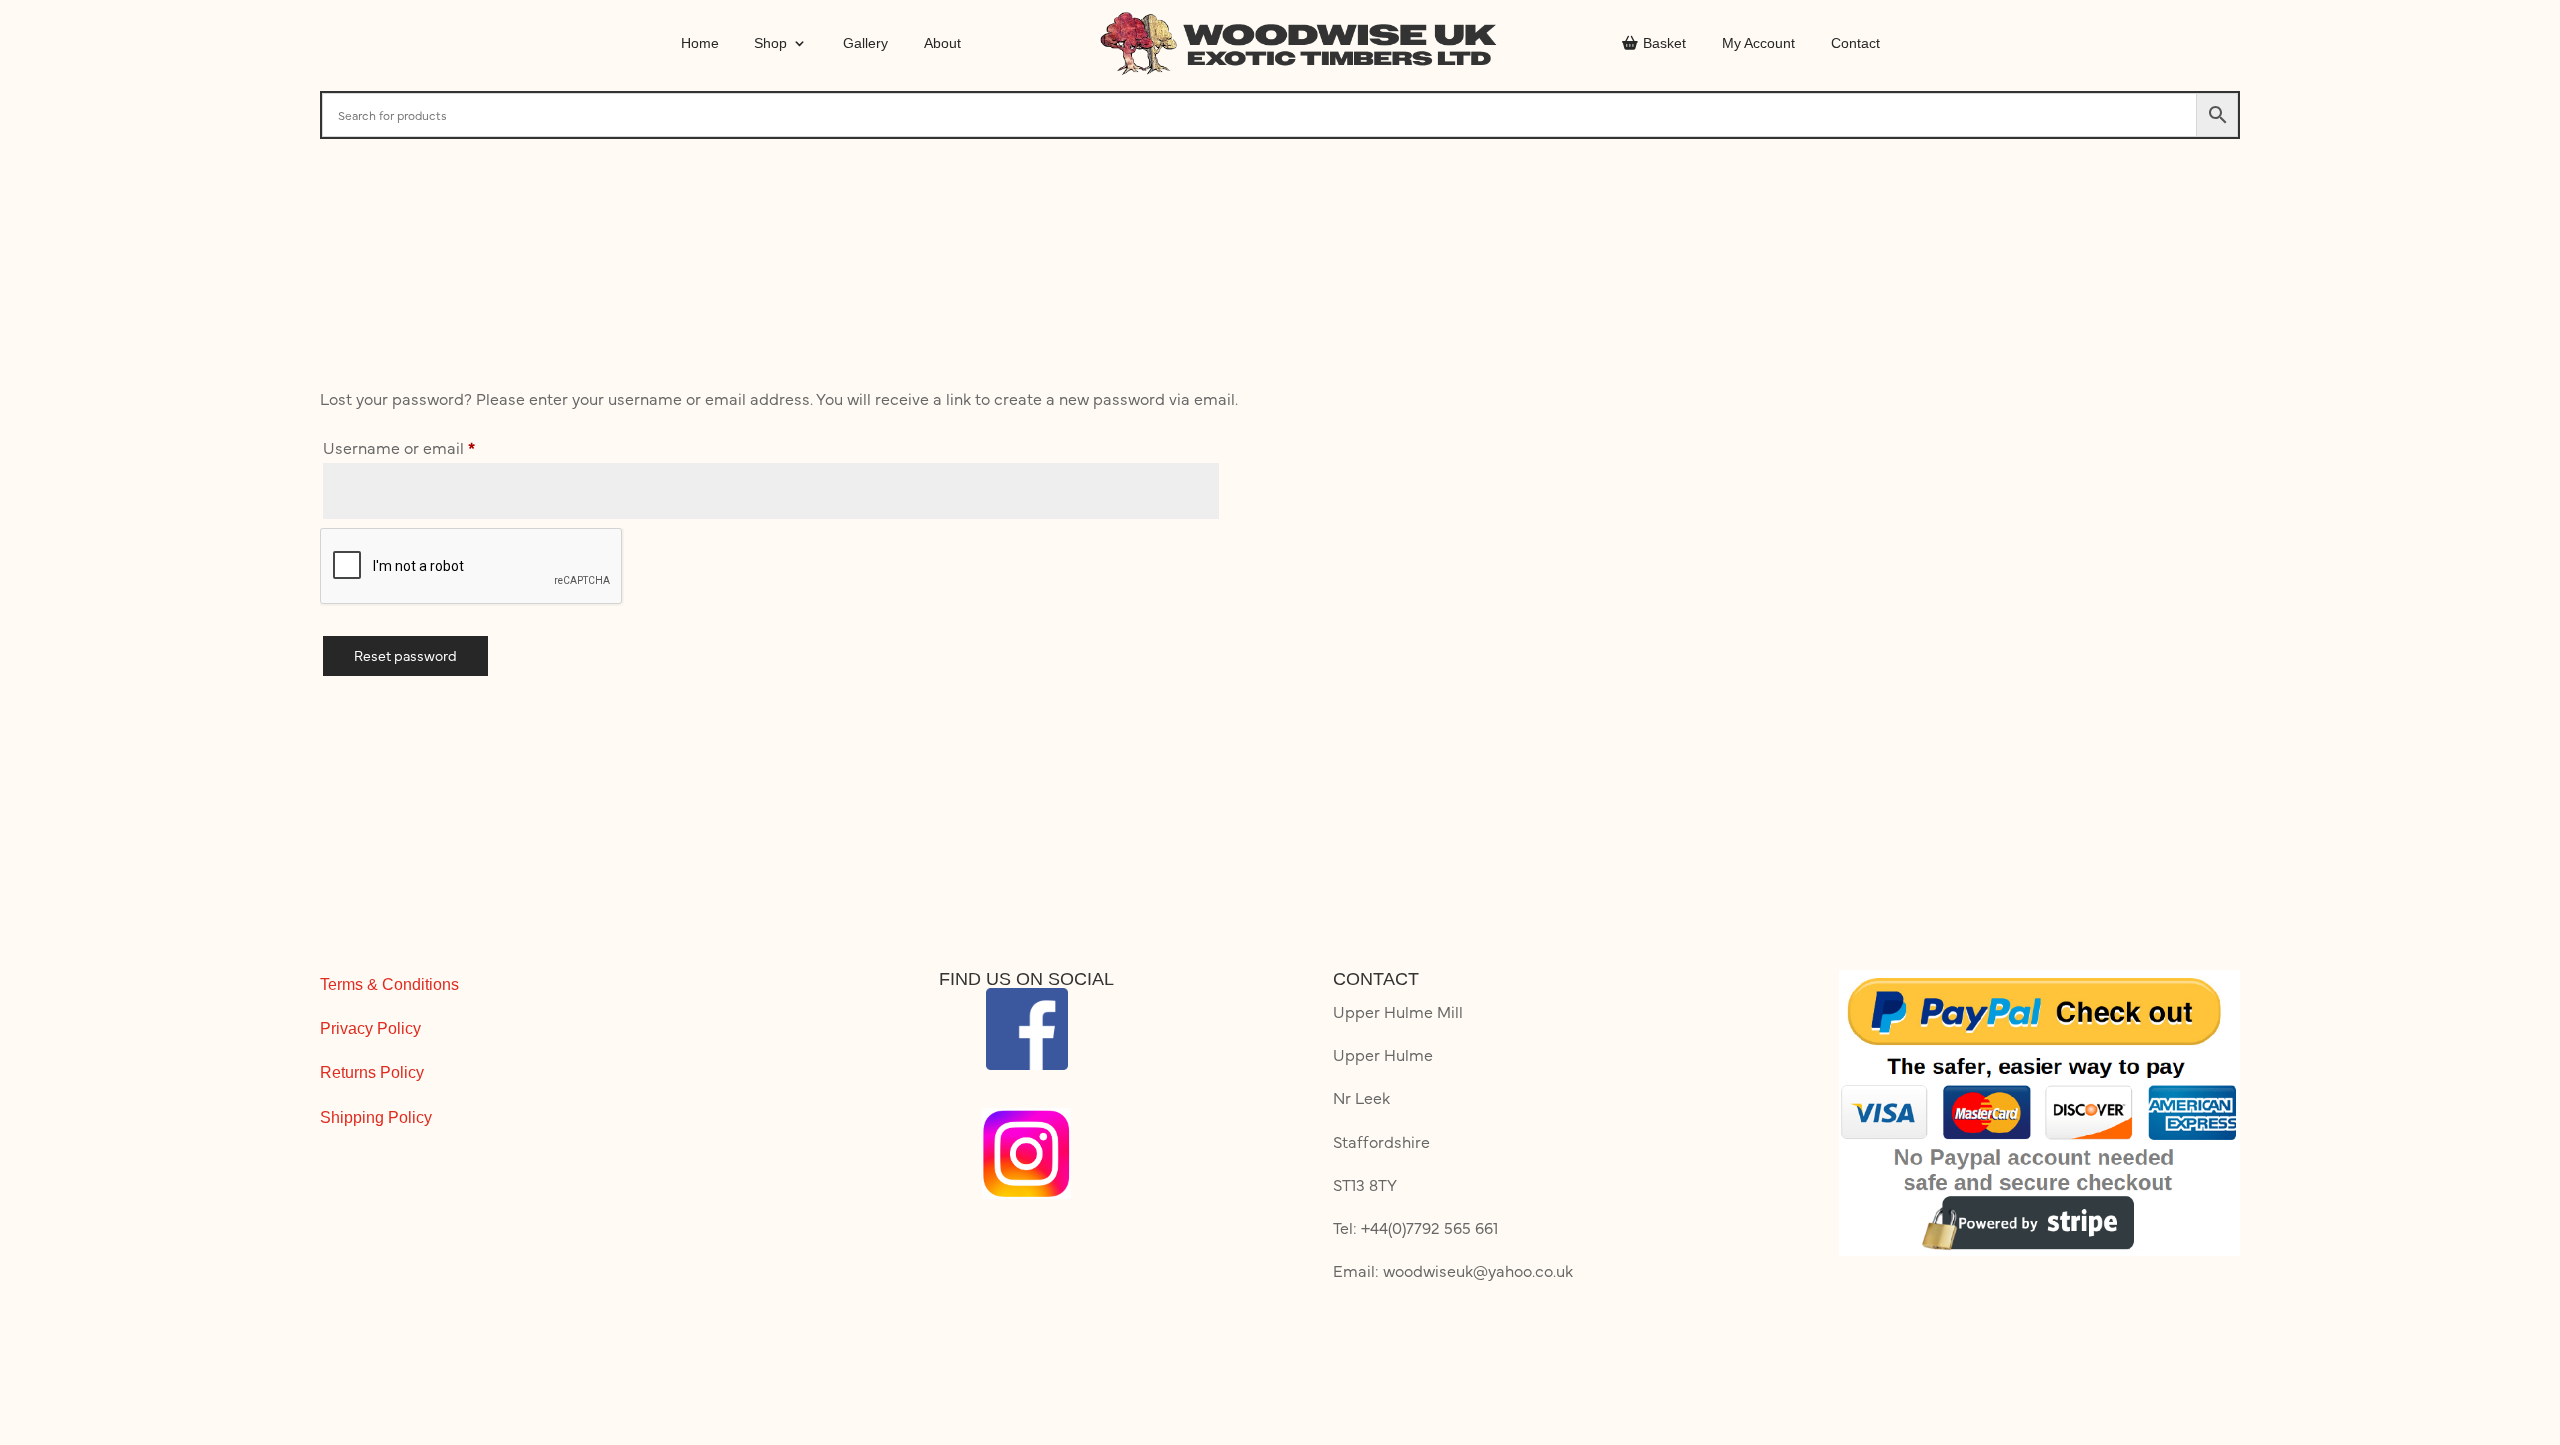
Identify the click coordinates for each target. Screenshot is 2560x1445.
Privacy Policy (370, 1028)
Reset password (405, 655)
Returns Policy (372, 1072)
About (942, 43)
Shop (770, 43)
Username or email (432, 446)
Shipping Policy (376, 1117)
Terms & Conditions (389, 984)
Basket (1664, 43)
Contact (1855, 43)
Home (700, 43)
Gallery (865, 43)
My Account (1758, 43)
